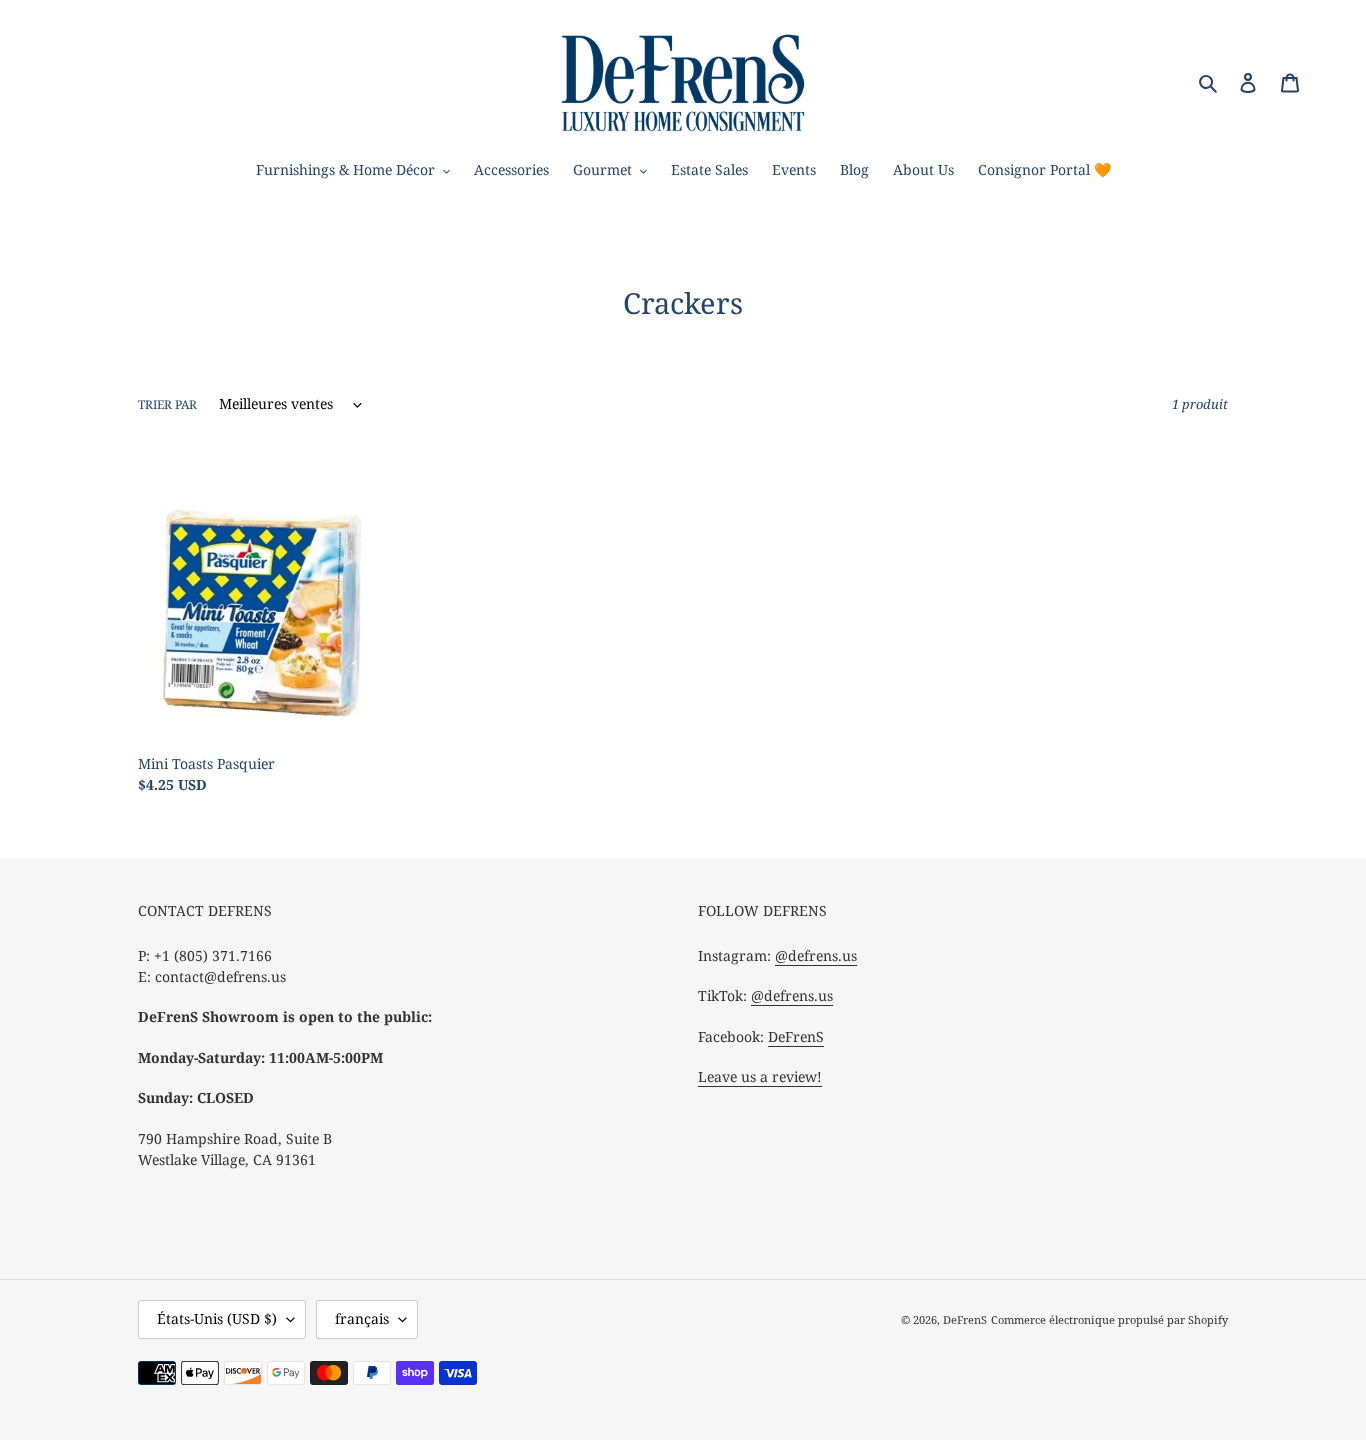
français (362, 1318)
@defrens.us (816, 955)
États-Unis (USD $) (217, 1318)
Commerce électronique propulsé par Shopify (1109, 1319)
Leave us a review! (760, 1076)
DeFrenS (796, 1036)
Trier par (167, 404)
